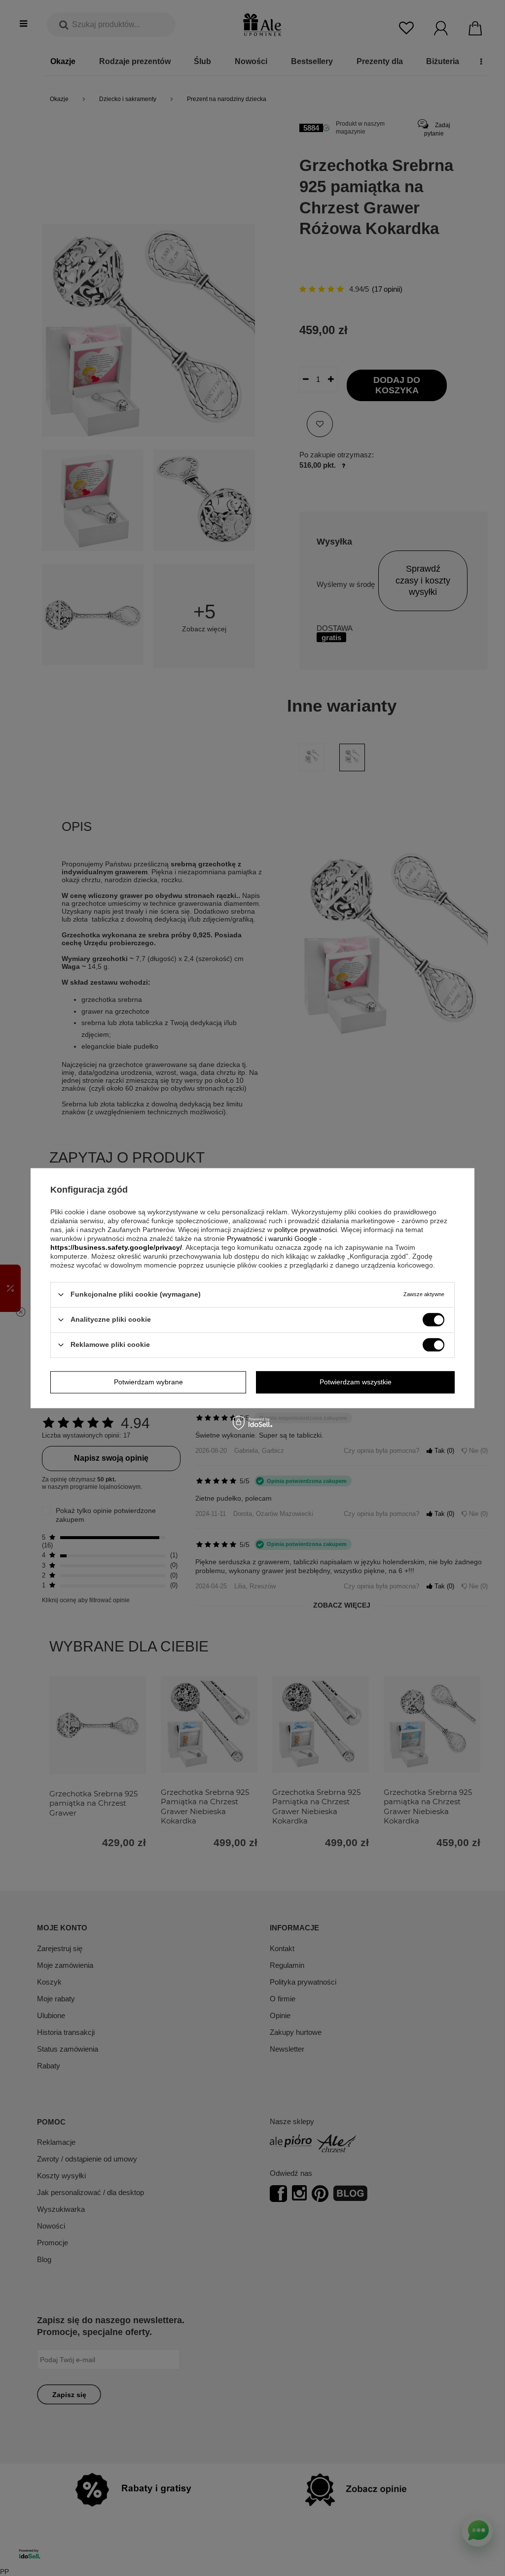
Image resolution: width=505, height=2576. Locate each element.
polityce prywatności (306, 1230)
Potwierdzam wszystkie (356, 1382)
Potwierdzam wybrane (148, 1382)
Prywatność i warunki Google (272, 1238)
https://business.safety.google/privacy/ (116, 1247)
